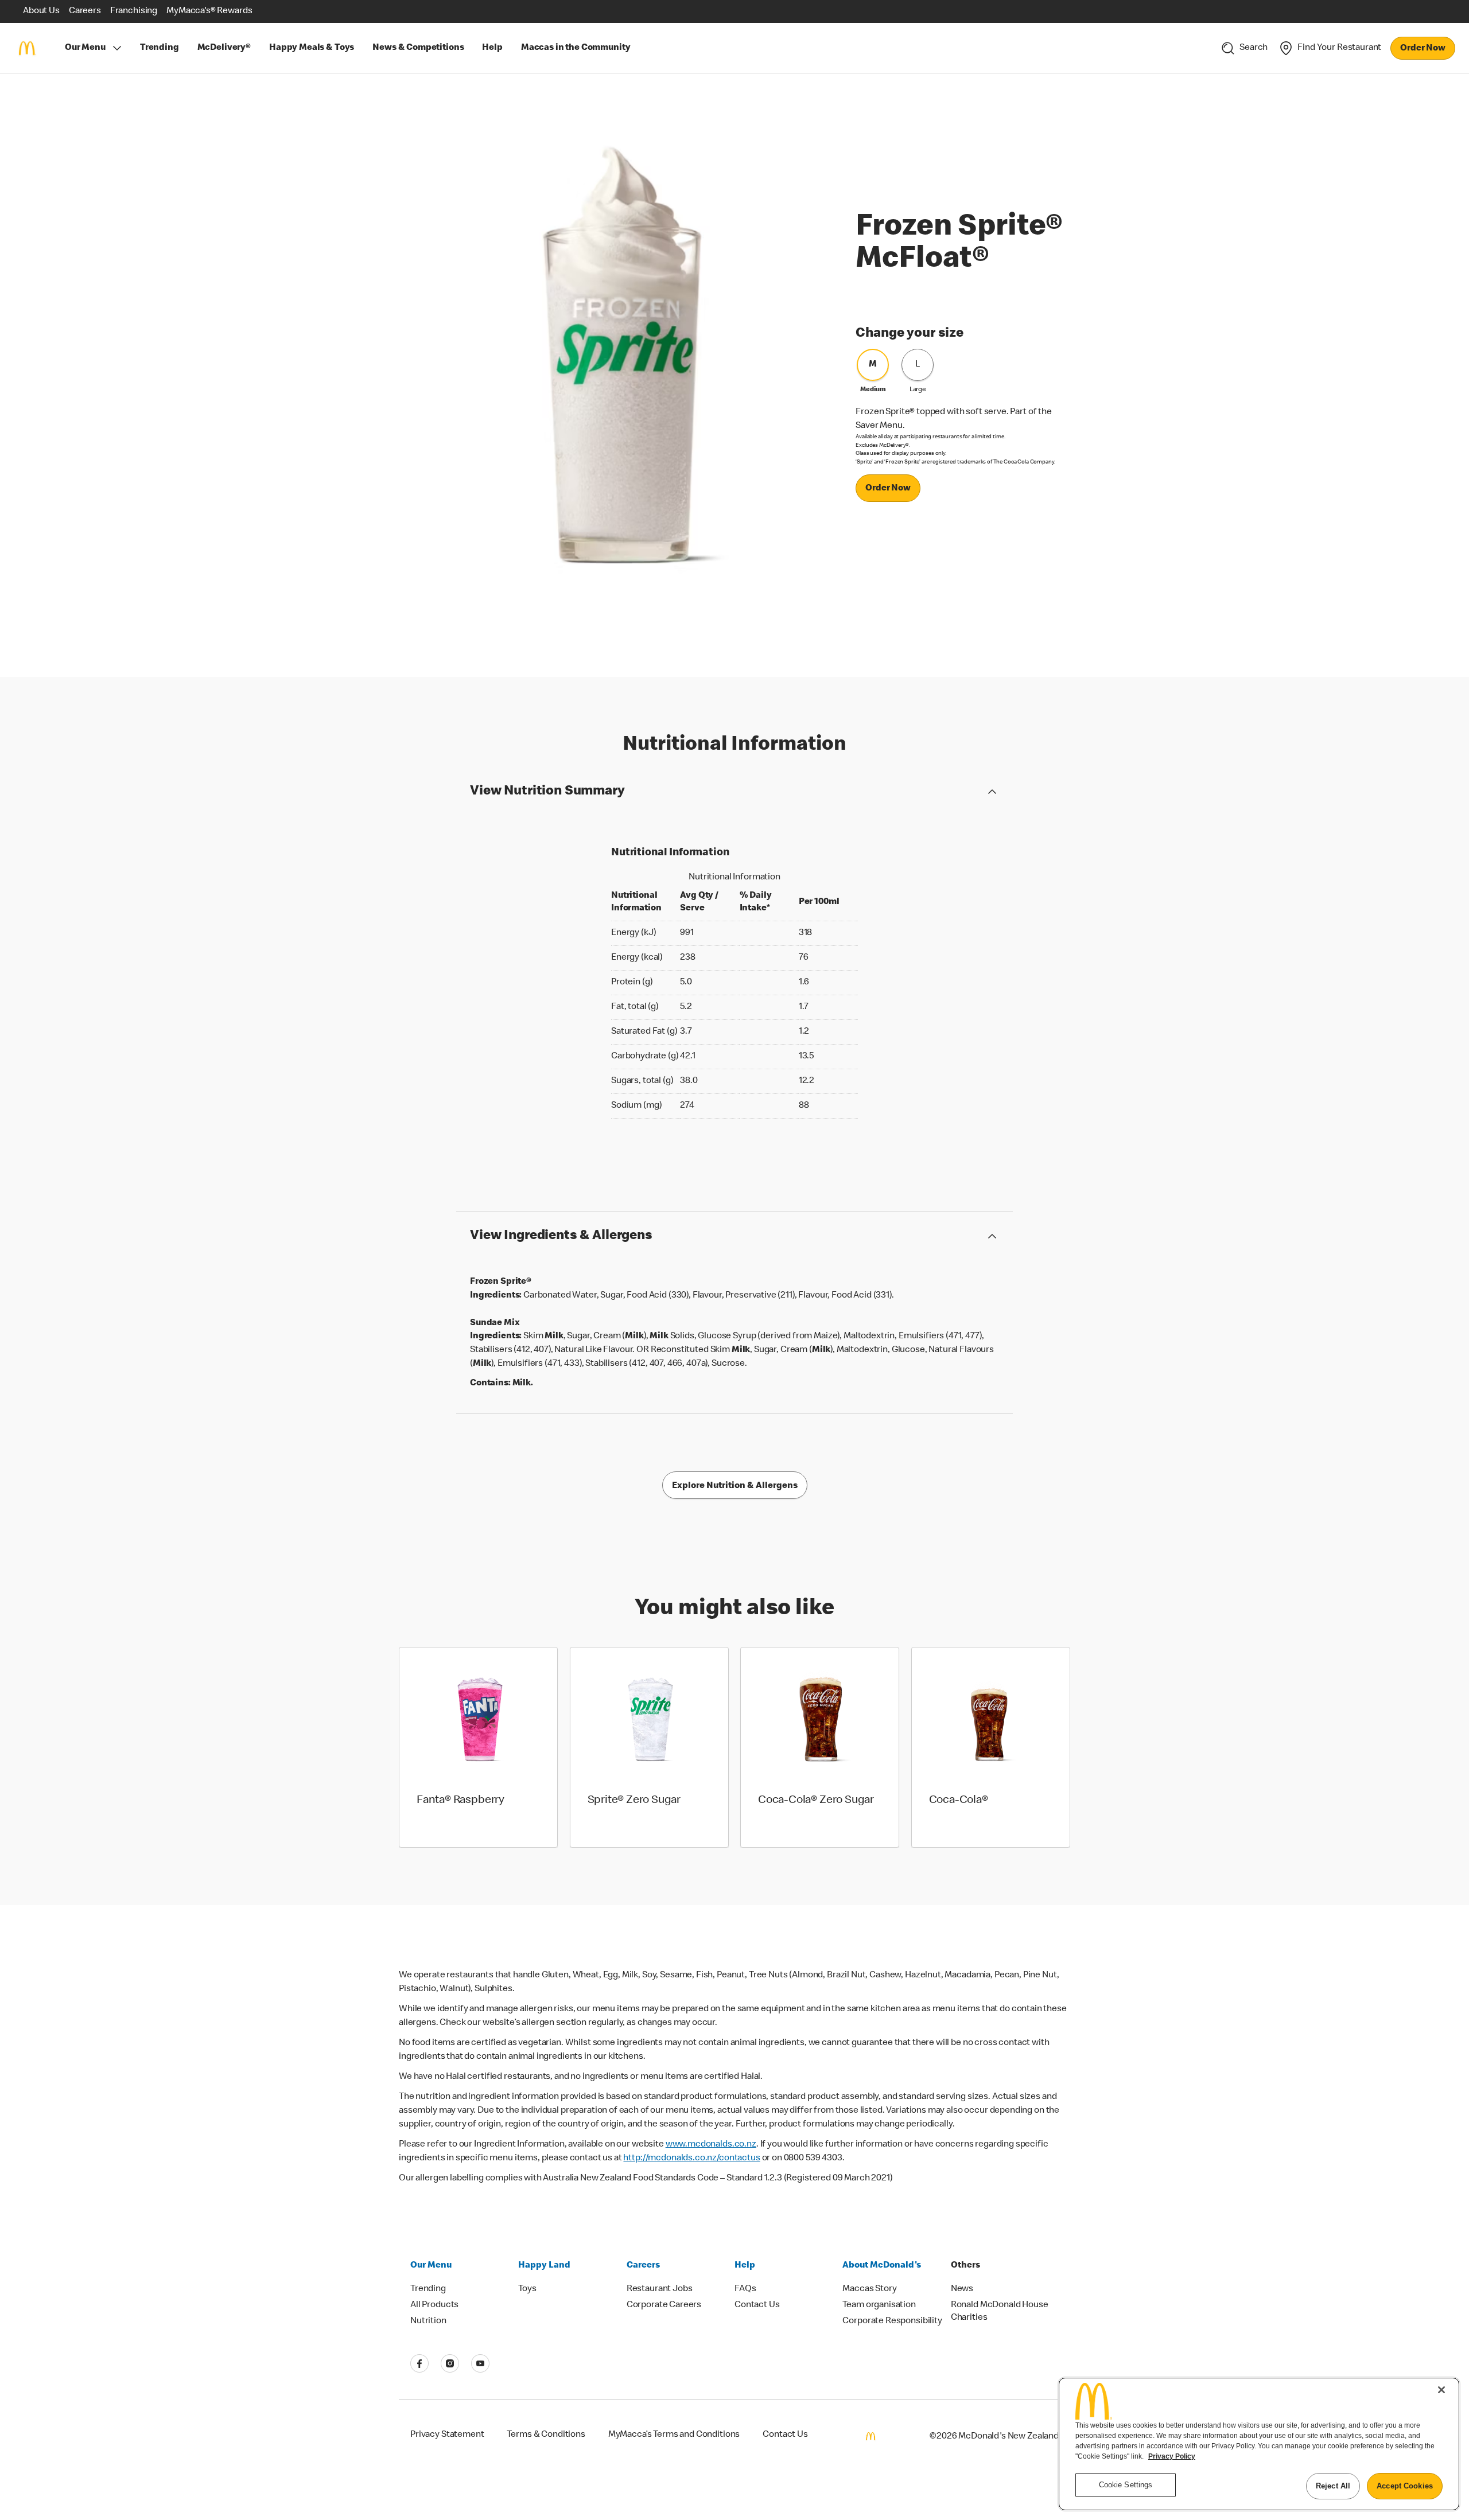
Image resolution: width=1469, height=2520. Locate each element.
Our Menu (85, 48)
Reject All (1333, 2486)
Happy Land (544, 2266)
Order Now (1423, 49)
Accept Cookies (1405, 2486)
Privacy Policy (1172, 2456)
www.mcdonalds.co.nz (711, 2145)
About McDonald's (882, 2266)
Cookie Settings (1126, 2485)
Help (745, 2266)
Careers (643, 2266)
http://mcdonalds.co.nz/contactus (691, 2159)
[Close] (1441, 2390)
